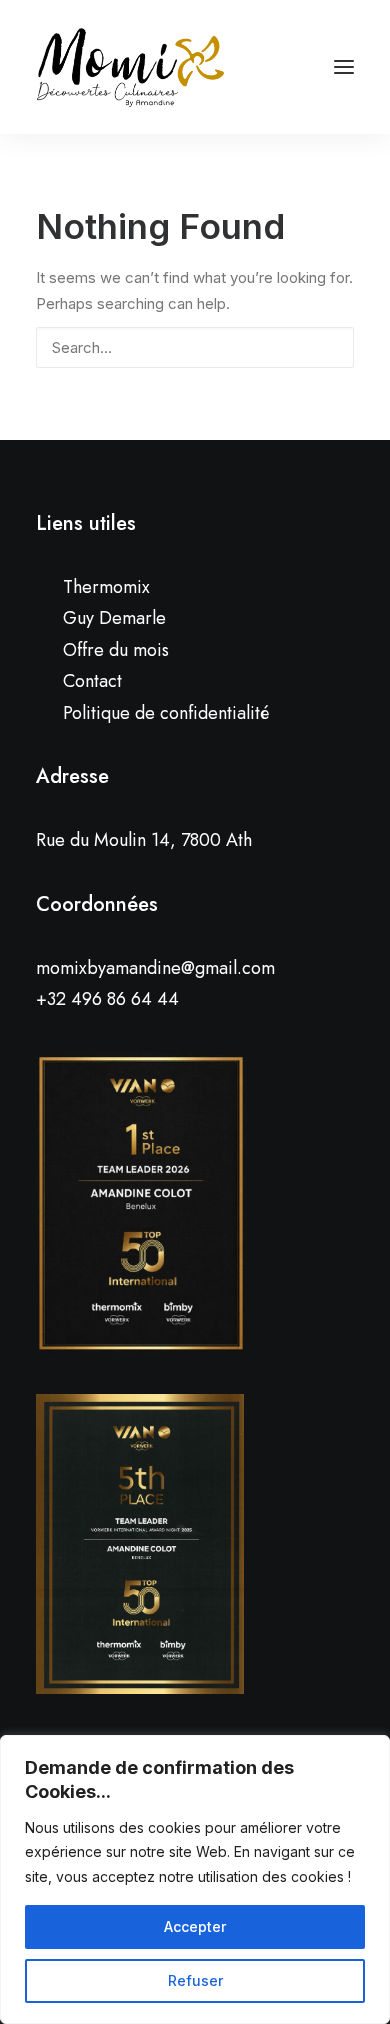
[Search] (195, 347)
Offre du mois (116, 650)
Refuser (195, 1980)
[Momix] (130, 67)
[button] (328, 345)
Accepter (195, 1926)
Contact (92, 681)
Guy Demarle (114, 618)
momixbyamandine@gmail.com (155, 968)
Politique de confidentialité (166, 713)
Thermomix (106, 587)
